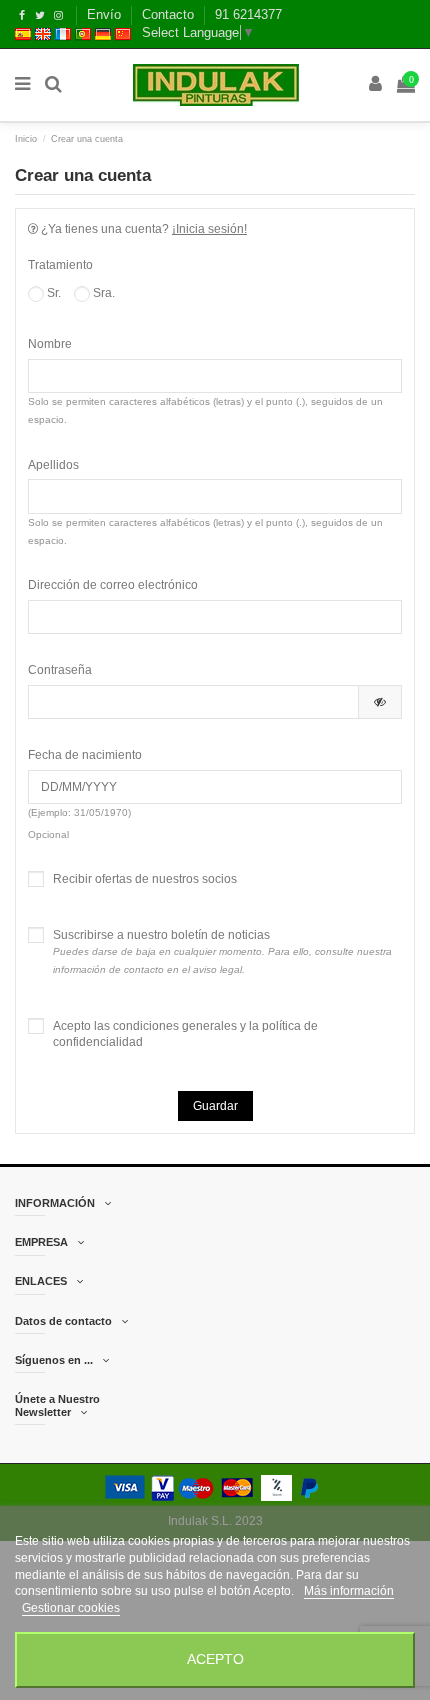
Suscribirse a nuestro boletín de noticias (222, 952)
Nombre (50, 344)
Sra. (102, 293)
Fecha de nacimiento (85, 755)
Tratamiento (60, 265)
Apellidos (53, 465)
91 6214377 (248, 14)
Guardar (215, 1106)
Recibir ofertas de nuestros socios (145, 879)
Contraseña (60, 670)
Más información (349, 1591)
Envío (106, 14)
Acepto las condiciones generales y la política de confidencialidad (185, 1034)
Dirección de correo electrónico (113, 585)
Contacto (170, 14)
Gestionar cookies (71, 1608)
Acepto (215, 1659)
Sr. (52, 293)
